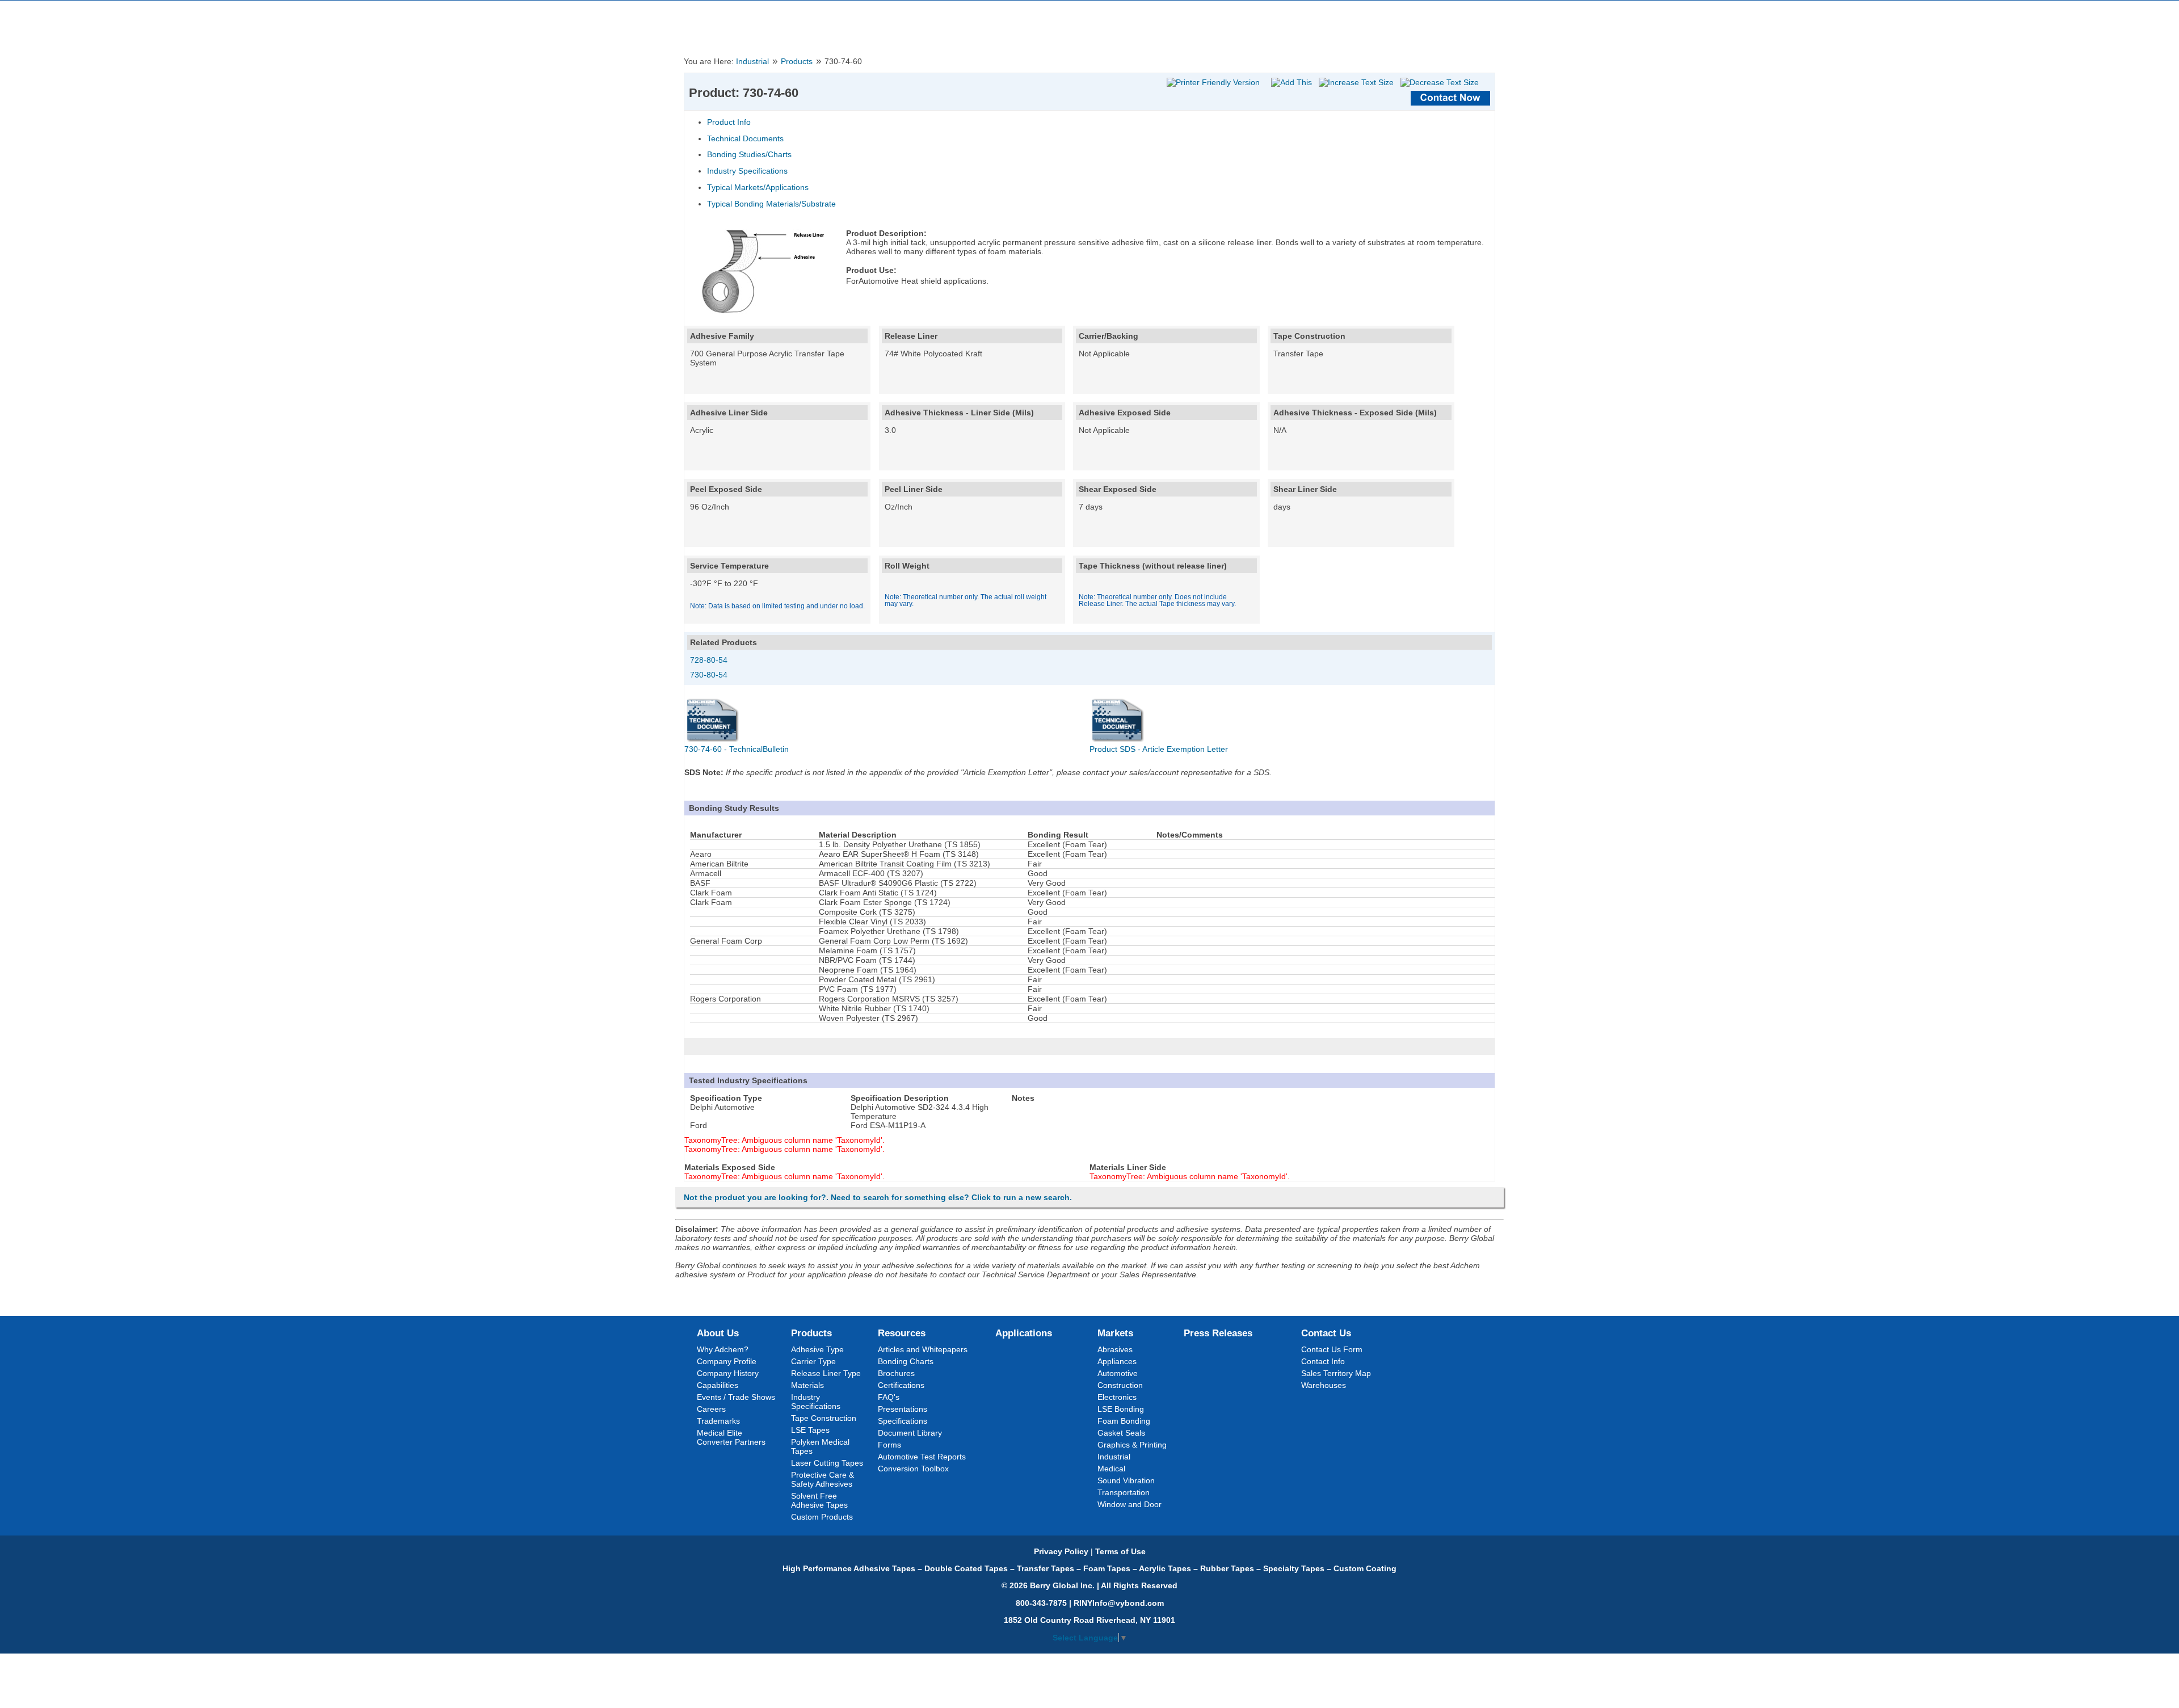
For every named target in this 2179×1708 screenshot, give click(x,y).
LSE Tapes (810, 1430)
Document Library (910, 1433)
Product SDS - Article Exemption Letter (1159, 749)
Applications (1024, 1333)
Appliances (1117, 1361)
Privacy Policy (1061, 1551)
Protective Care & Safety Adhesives (823, 1479)
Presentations (903, 1409)
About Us (718, 1333)
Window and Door (1130, 1504)
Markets (1115, 1333)
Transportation (1124, 1492)
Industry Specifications (747, 171)
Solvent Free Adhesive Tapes (819, 1500)
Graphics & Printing (1132, 1445)
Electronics (1117, 1397)
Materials (807, 1385)
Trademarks (718, 1421)
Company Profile (727, 1361)
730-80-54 (709, 675)
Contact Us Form (1332, 1349)
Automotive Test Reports (922, 1457)
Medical (1111, 1469)
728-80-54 (709, 660)
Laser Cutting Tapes (827, 1463)
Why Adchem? (723, 1349)
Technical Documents (745, 138)
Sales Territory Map (1336, 1373)
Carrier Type (813, 1361)
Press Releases (1218, 1333)
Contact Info (1323, 1361)
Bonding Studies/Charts (749, 154)
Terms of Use (1120, 1551)
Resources (902, 1333)
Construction (1120, 1385)
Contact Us (1326, 1333)
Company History (728, 1373)
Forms (889, 1445)
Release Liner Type (826, 1373)
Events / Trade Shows (736, 1397)
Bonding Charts (906, 1361)
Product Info (729, 122)
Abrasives (1115, 1349)
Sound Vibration (1126, 1480)
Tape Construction (824, 1418)
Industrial (752, 62)
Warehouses (1324, 1385)
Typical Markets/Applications (758, 187)
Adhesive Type (817, 1349)
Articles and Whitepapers (923, 1349)
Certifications (901, 1385)
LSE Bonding (1121, 1409)
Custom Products (822, 1517)
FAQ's (889, 1397)
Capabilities (718, 1385)
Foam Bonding (1124, 1421)
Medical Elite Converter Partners (731, 1437)
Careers (711, 1409)
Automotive (1118, 1373)
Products (797, 62)
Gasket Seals (1121, 1433)
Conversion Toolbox (913, 1469)
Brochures (896, 1373)
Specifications (903, 1421)
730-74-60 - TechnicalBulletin (737, 749)
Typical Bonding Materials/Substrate (771, 204)
